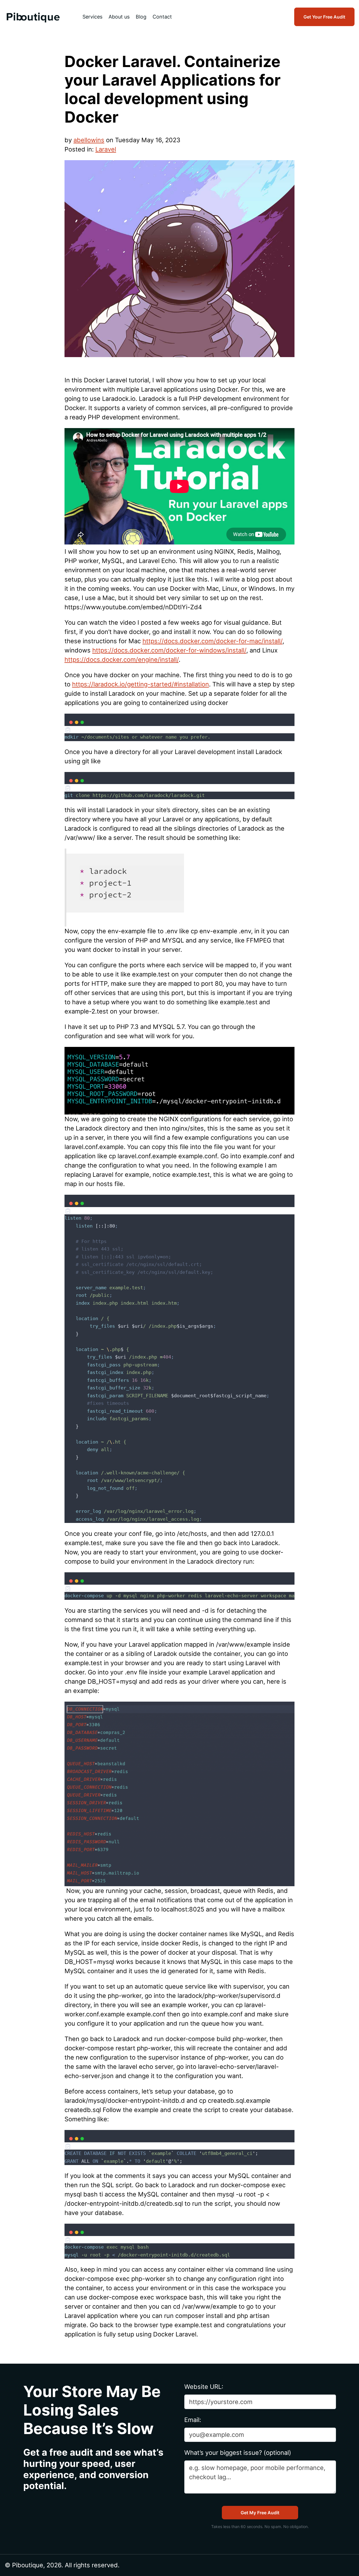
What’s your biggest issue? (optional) (238, 2453)
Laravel (106, 149)
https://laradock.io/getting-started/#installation (141, 684)
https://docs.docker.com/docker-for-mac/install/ (212, 641)
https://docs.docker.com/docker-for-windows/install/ (169, 650)
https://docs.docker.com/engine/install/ (122, 659)
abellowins (89, 140)
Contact (162, 17)
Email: (193, 2420)
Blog (141, 17)
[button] (179, 730)
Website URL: (204, 2387)
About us (119, 17)
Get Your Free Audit (324, 17)
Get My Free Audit (260, 2513)
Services (92, 17)
